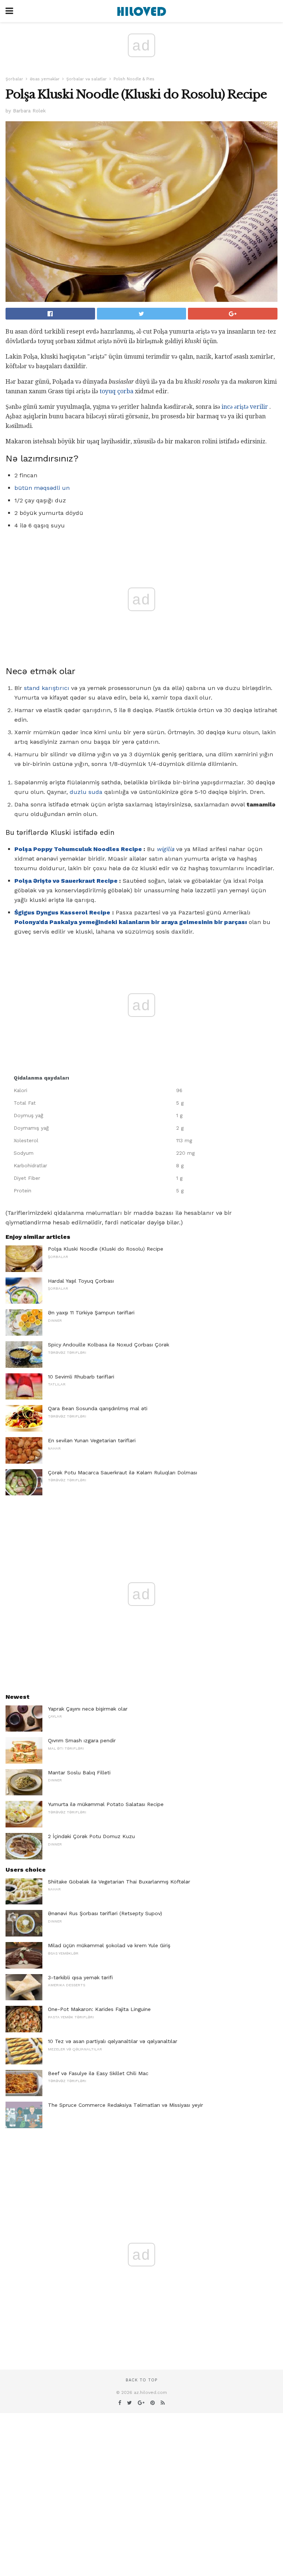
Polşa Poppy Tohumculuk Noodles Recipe (78, 849)
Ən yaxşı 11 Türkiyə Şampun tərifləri (91, 1313)
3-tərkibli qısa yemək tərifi (80, 1977)
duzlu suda (86, 792)
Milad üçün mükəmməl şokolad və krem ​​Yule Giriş (109, 1945)
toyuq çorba (116, 391)
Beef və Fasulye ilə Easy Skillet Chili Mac (98, 2073)
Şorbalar (14, 79)
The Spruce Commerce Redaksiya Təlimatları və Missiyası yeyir (125, 2105)
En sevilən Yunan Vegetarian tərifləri (92, 1440)
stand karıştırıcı (47, 688)
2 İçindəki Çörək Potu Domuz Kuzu (91, 1836)
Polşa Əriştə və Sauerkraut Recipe (66, 881)
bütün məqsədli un (42, 488)
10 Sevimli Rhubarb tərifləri (81, 1377)
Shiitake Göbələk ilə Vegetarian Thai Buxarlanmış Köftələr (119, 1882)
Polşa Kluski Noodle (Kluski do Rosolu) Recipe (106, 1249)
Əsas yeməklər (45, 79)
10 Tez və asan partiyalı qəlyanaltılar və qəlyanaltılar (113, 2041)
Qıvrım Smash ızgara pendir (82, 1740)
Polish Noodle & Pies (134, 79)
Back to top (141, 2380)
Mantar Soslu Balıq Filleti (79, 1772)
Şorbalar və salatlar (87, 79)
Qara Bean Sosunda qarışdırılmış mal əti (98, 1408)
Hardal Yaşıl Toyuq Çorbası (81, 1281)
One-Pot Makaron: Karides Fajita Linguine (99, 2009)
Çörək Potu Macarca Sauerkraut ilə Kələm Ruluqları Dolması (123, 1472)
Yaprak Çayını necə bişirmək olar (88, 1709)
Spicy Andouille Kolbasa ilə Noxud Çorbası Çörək (109, 1345)
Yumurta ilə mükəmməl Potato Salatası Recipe (106, 1804)
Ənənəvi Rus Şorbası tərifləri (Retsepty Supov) (105, 1913)
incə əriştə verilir (245, 407)
